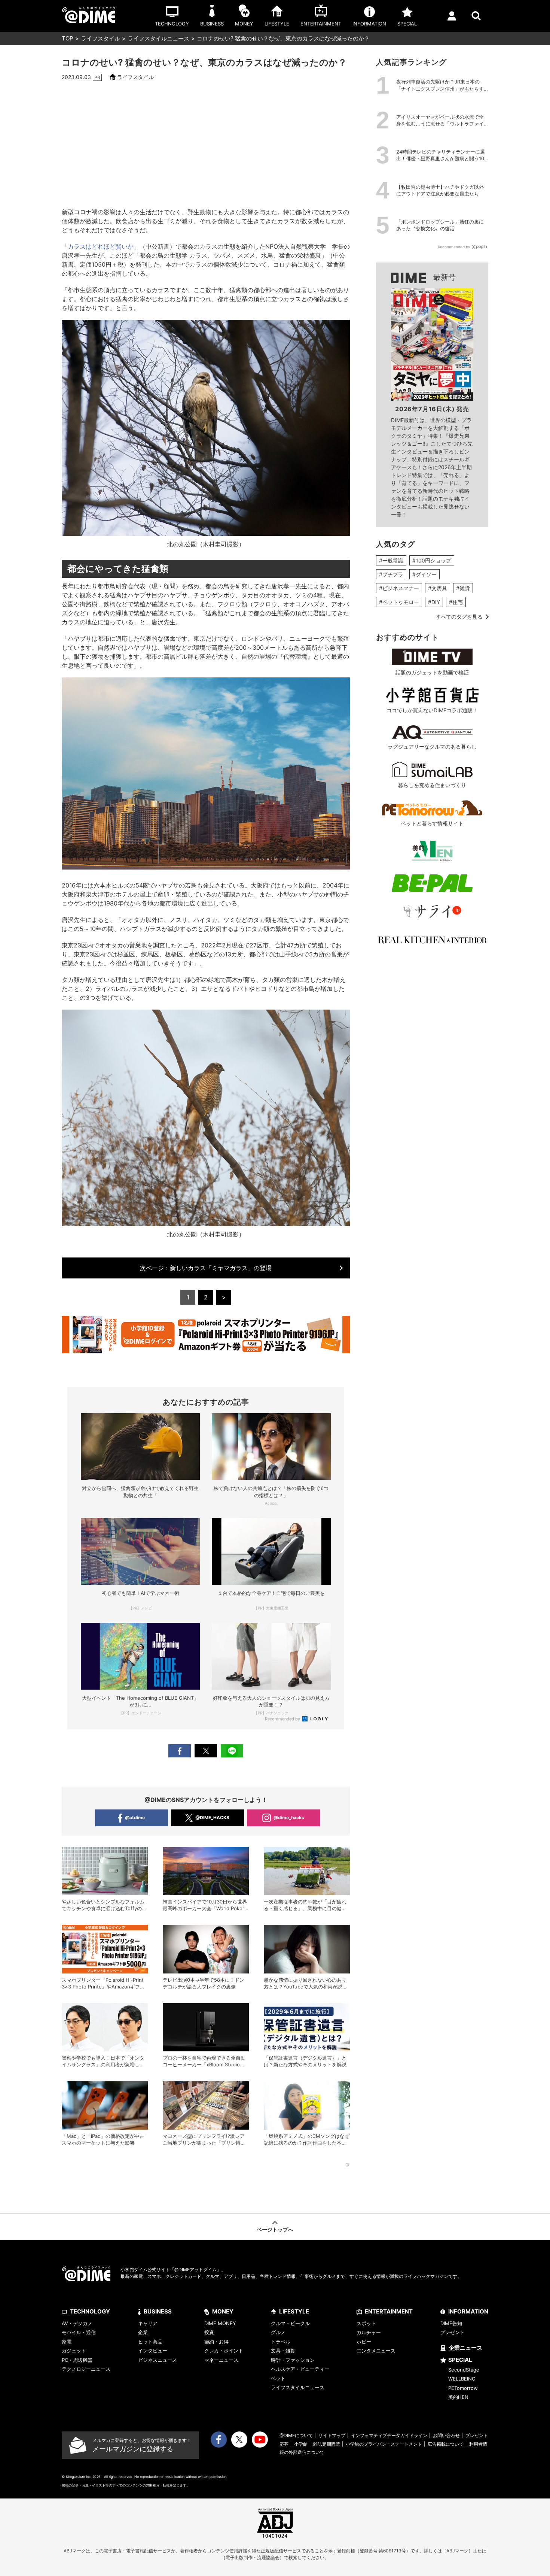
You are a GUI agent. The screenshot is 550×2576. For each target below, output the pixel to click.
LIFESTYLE (294, 2311)
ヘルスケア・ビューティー (300, 2369)
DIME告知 (451, 2323)
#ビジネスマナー (399, 588)
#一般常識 (391, 560)
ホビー (364, 2342)
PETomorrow (463, 2388)
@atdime (135, 1818)
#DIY (434, 602)
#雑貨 (463, 588)
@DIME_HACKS (212, 1818)
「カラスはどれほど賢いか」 (101, 246)
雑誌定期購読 (327, 2444)
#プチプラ (391, 574)
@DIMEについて (296, 2435)
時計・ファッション (293, 2360)
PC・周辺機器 (77, 2360)
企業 (143, 2332)
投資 (209, 2332)
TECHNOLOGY (90, 2311)
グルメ (278, 2332)
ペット (278, 2378)
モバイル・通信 (79, 2332)
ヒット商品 (150, 2342)
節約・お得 (216, 2342)
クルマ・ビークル (290, 2323)
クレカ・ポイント (224, 2351)
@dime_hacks (289, 1818)
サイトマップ (332, 2435)
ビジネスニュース (158, 2360)
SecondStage (464, 2370)
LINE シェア (232, 1751)
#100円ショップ (432, 560)
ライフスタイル (100, 38)
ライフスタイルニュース (158, 38)
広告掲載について (446, 2444)
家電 (67, 2342)
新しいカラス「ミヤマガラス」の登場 (206, 1268)
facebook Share (180, 1751)
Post (206, 1751)
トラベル (281, 2342)
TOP (68, 38)
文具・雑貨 (283, 2351)
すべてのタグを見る (459, 617)
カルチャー (369, 2332)
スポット (366, 2323)
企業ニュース (465, 2348)
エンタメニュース (376, 2351)
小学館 (301, 2444)
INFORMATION (468, 2311)
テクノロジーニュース (86, 2369)
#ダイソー (424, 574)
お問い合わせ (446, 2435)
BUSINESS (158, 2311)
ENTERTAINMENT (389, 2311)
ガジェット (74, 2351)
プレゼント (453, 2332)
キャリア (148, 2323)
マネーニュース (221, 2360)
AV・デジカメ (77, 2323)
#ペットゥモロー (399, 602)
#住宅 (456, 602)
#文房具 (438, 588)
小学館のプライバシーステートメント (384, 2444)
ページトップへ (275, 2229)
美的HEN (458, 2397)
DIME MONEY (220, 2323)
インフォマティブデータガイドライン (389, 2435)
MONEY (223, 2311)
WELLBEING (462, 2379)
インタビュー (153, 2351)
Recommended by (283, 1719)
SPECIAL (460, 2360)
